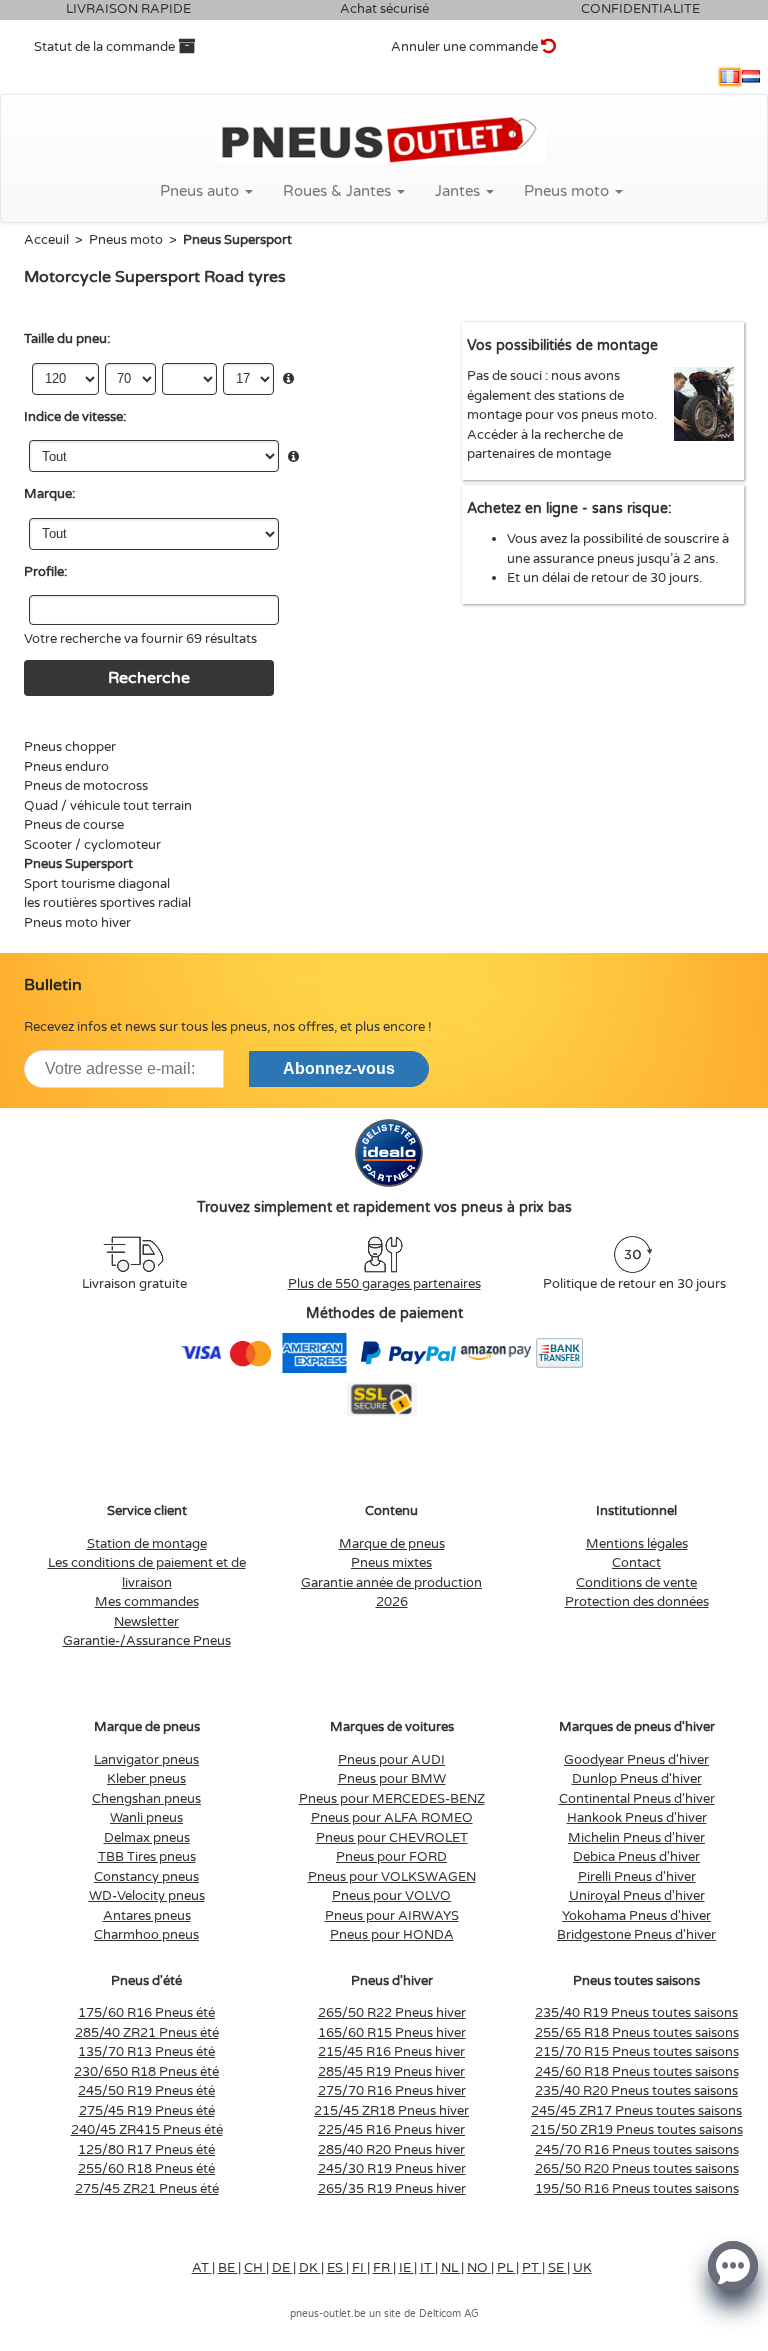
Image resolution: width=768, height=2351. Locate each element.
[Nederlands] (751, 77)
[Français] (730, 77)
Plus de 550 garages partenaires (384, 1284)
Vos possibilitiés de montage (562, 345)
